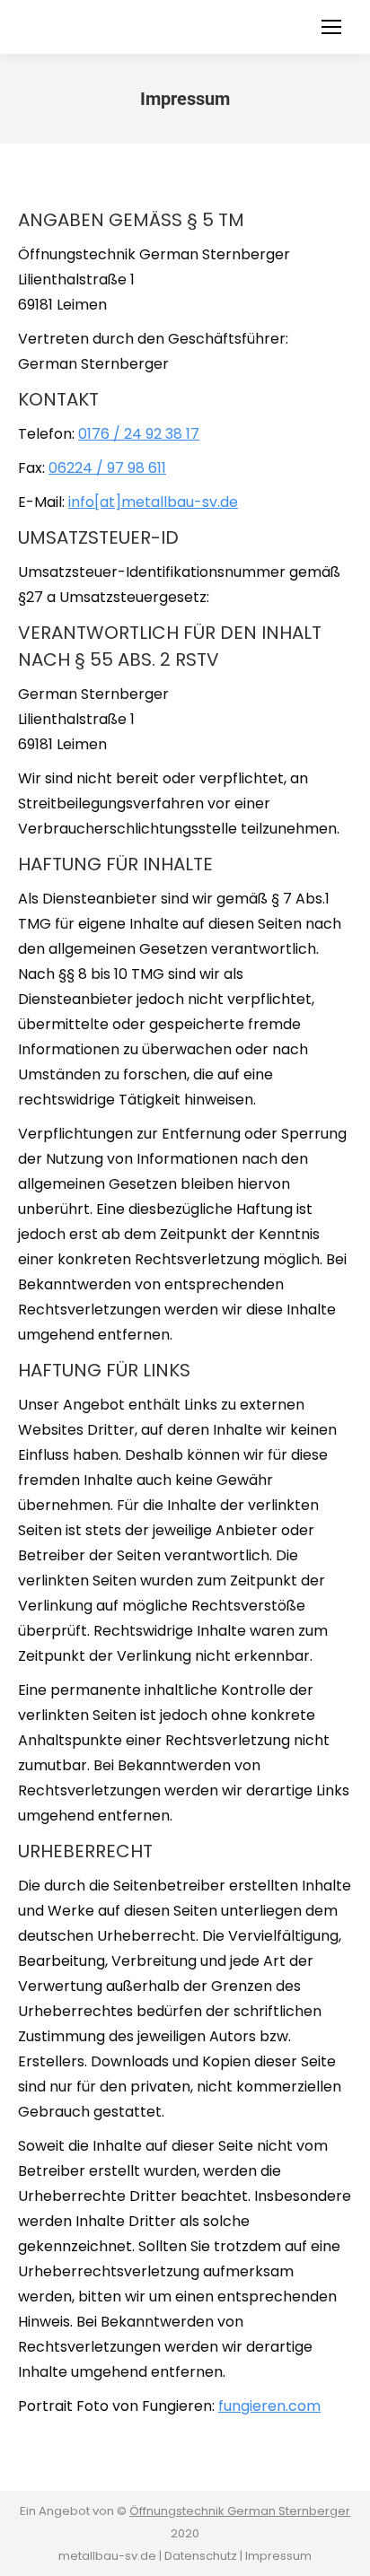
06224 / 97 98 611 (107, 468)
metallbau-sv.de (107, 2556)
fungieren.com (269, 2406)
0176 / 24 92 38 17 (139, 434)
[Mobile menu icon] (331, 27)
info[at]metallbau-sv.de (153, 502)
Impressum (278, 2556)
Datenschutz (201, 2556)
